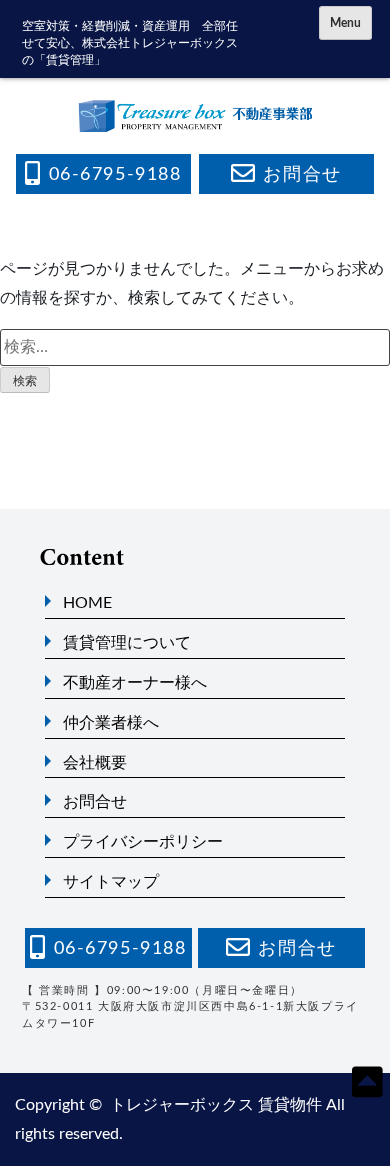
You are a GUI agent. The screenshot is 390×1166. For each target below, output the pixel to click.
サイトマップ (111, 882)
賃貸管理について (127, 643)
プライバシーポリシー (143, 842)
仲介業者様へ (111, 723)
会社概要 (95, 763)
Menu (345, 23)
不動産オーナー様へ (135, 683)
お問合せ (95, 802)
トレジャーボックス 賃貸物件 (216, 1105)
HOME (87, 603)
